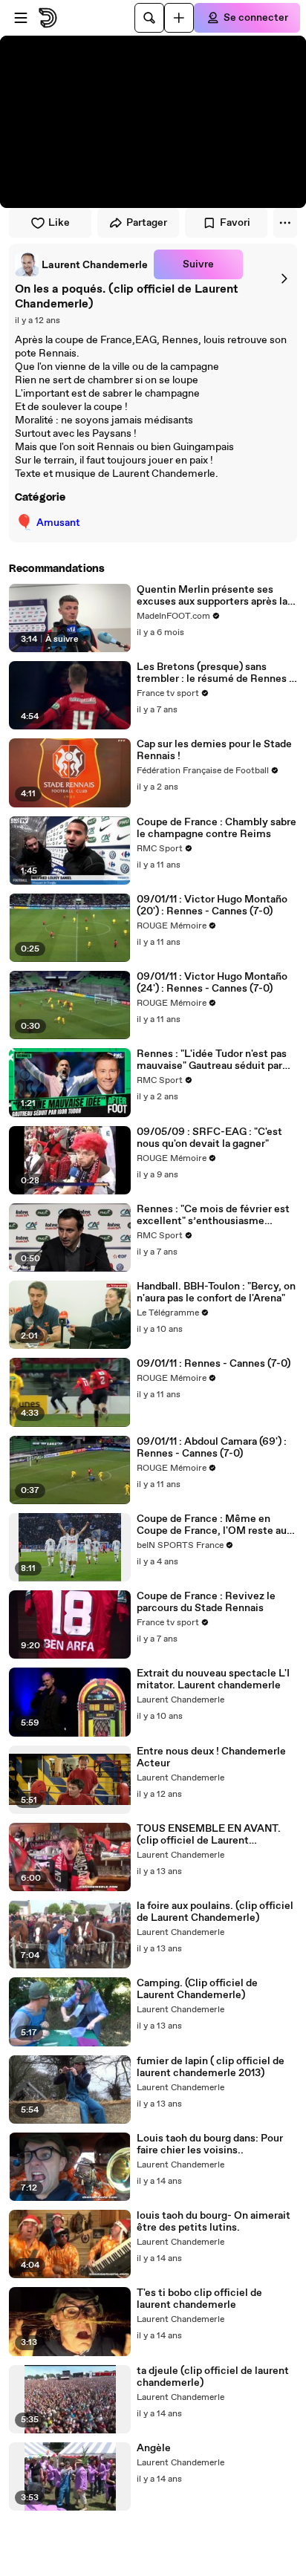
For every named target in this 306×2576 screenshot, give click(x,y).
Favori (235, 223)
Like (59, 223)
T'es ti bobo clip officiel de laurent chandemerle (199, 2299)
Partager (147, 223)
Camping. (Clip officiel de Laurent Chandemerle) (197, 1989)
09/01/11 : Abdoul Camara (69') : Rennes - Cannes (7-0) (212, 1448)
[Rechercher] (149, 18)
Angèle (154, 2448)
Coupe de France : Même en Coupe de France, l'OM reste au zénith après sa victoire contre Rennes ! (212, 1525)
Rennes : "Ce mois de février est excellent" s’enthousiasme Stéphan (213, 1215)
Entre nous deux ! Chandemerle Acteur (211, 1757)
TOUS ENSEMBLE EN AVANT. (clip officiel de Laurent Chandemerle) (209, 1835)
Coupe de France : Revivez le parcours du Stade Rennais (206, 1602)
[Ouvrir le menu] (21, 18)
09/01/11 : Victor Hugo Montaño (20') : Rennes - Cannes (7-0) (212, 905)
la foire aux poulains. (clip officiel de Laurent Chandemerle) (215, 1912)
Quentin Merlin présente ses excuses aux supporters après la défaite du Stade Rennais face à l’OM (212, 596)
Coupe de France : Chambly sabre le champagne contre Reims (217, 828)
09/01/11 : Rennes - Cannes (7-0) (214, 1364)
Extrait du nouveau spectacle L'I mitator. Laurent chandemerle (213, 1679)
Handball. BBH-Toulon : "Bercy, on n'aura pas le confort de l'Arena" (216, 1292)
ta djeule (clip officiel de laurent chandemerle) (213, 2377)
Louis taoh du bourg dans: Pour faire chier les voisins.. (210, 2144)
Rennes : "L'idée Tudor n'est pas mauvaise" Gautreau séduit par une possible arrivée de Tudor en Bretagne (214, 1060)
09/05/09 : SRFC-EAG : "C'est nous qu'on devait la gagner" (209, 1138)
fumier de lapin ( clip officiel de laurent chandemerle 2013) (211, 2067)
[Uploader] (179, 18)
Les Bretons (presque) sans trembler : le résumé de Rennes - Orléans (215, 673)
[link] (81, 264)
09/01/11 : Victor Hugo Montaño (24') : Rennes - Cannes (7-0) (212, 983)
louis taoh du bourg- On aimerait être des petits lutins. (214, 2222)
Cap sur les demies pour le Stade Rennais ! (214, 750)
